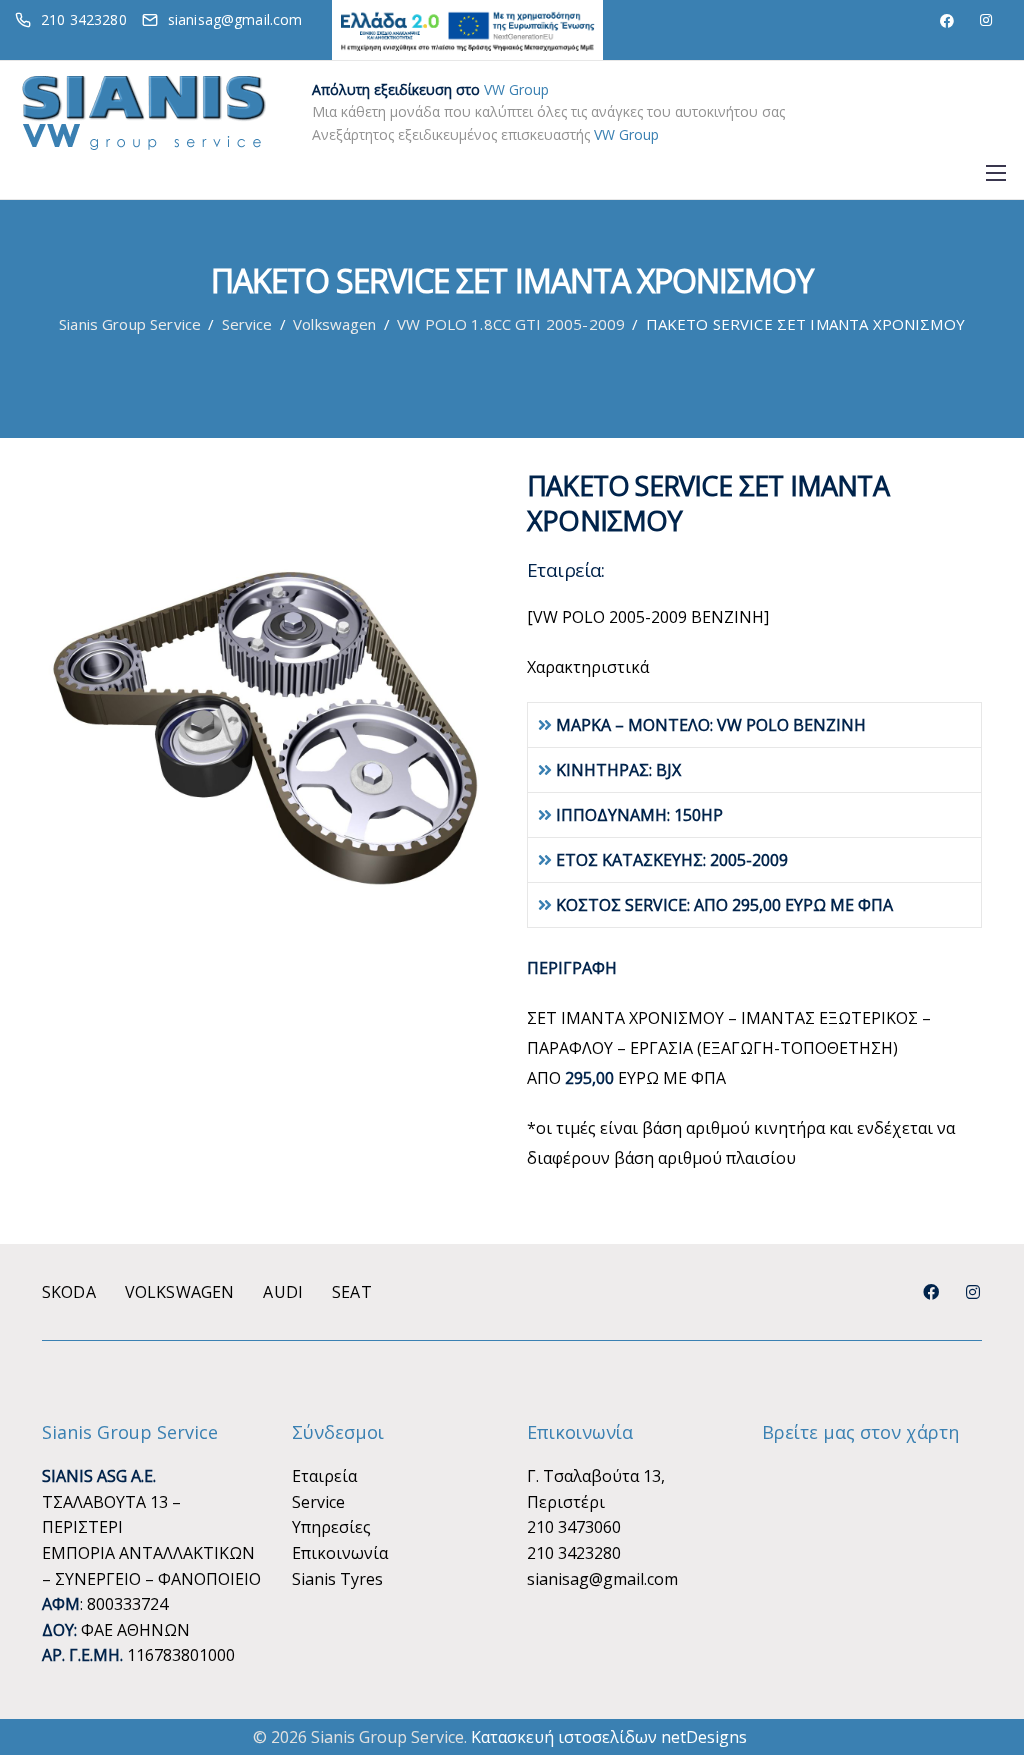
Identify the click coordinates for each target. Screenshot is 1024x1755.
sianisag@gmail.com (602, 1579)
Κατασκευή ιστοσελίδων (564, 1737)
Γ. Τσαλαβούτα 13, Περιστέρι (596, 1489)
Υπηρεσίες (331, 1527)
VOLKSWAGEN (180, 1292)
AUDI (283, 1292)
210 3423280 (574, 1553)
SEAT (352, 1292)
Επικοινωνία (340, 1553)
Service (318, 1502)
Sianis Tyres (337, 1579)
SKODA (69, 1292)
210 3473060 (574, 1527)
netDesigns (704, 1737)
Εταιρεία (324, 1476)
